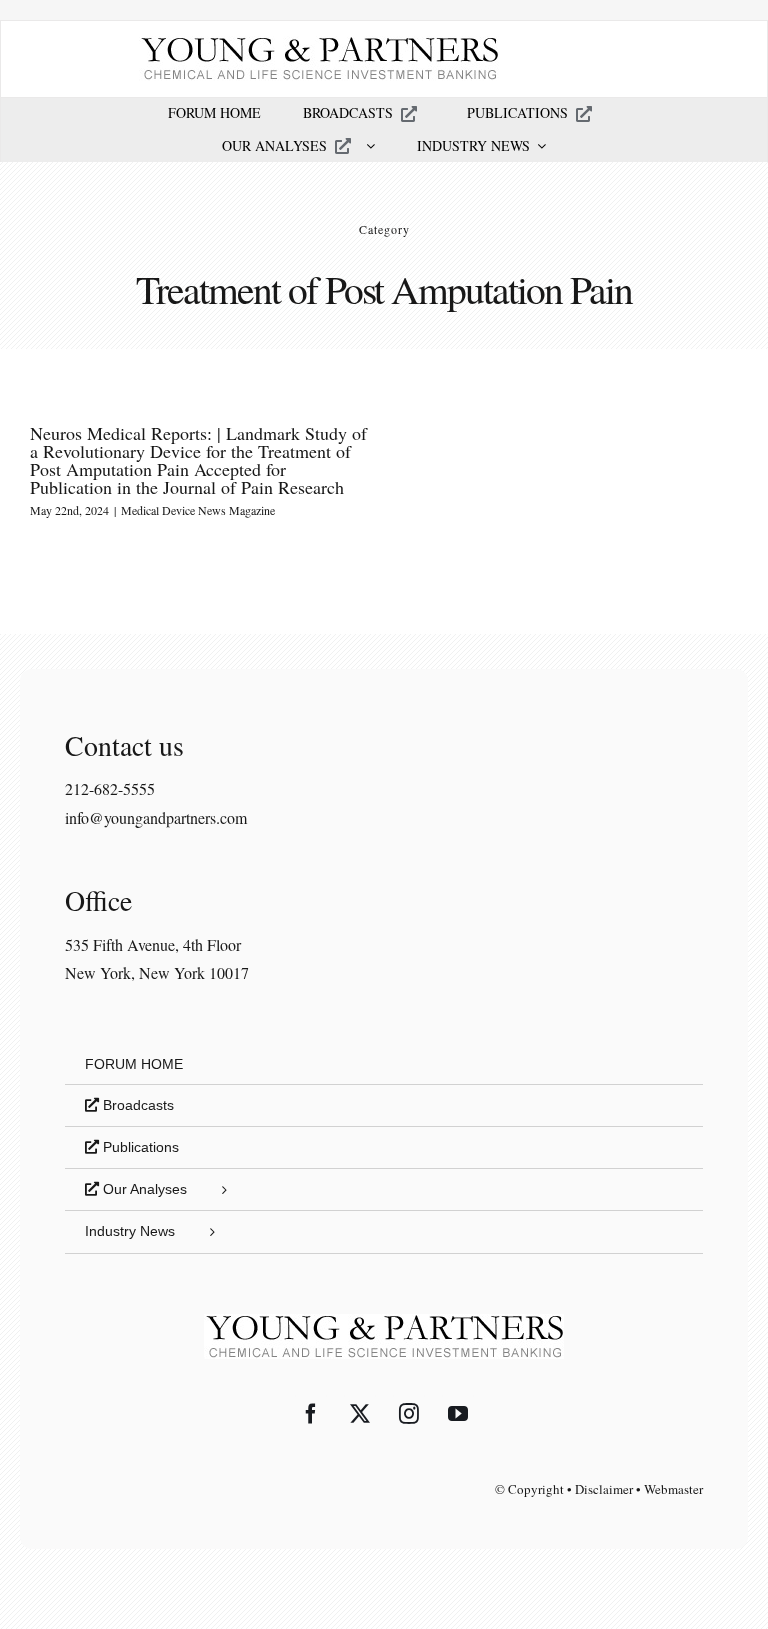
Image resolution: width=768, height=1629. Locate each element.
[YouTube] (458, 1414)
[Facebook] (311, 1414)
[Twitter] (360, 1414)
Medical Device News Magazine (198, 510)
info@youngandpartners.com (156, 817)
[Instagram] (409, 1414)
